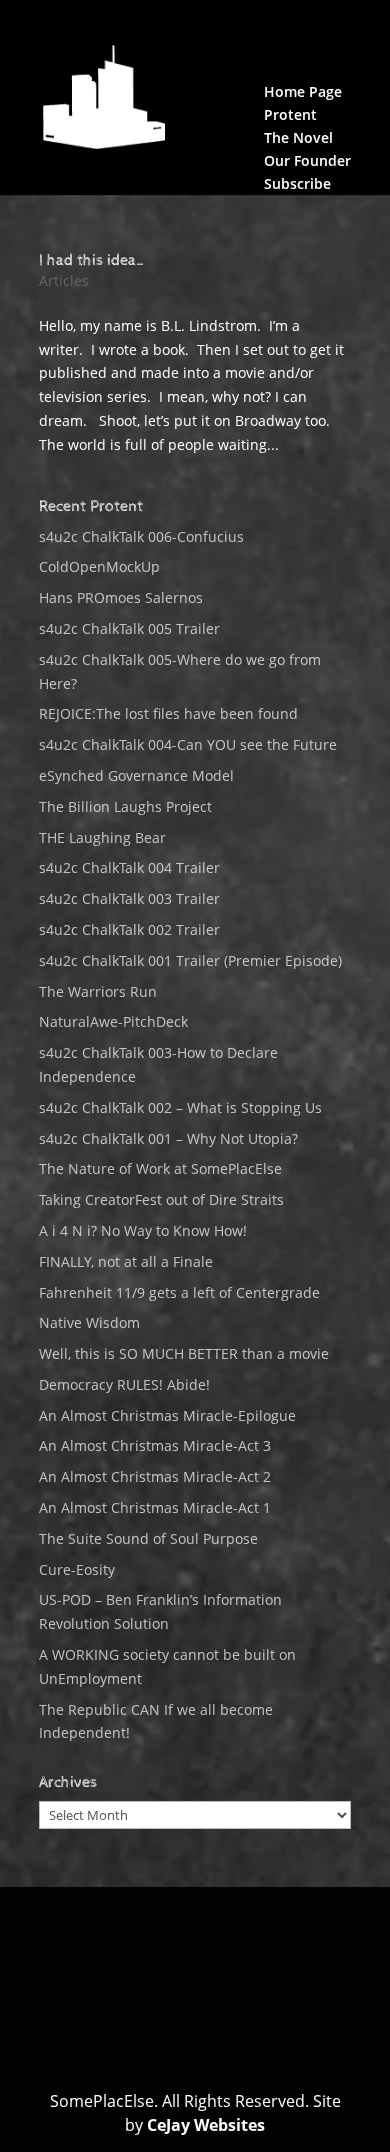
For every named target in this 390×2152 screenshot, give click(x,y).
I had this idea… (93, 260)
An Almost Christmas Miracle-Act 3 (155, 1445)
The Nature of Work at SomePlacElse (160, 1168)
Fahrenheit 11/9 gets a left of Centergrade (179, 1292)
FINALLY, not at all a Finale (126, 1261)
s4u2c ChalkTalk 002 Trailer (129, 929)
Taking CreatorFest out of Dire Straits (161, 1199)
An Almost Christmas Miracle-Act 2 (155, 1476)
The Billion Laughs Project (125, 806)
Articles (64, 280)
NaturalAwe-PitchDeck (113, 1021)
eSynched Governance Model (136, 775)
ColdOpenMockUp (99, 566)
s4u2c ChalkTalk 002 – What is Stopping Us (180, 1107)
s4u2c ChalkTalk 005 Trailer (129, 628)
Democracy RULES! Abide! (124, 1384)
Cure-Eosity (77, 1569)
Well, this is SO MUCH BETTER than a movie (184, 1353)
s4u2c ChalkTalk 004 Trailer (129, 867)
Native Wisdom (89, 1322)
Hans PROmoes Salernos (121, 597)
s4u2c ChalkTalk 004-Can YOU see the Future (188, 744)
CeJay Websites (206, 2125)
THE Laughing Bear (102, 837)
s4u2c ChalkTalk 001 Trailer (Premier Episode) (190, 960)
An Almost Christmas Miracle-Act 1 (155, 1507)
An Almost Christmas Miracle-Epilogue (167, 1415)
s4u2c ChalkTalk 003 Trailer (129, 898)
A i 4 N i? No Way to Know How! (143, 1230)
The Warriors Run (98, 991)
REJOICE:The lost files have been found (168, 713)
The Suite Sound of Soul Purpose (148, 1538)
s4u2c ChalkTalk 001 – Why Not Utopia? (168, 1138)
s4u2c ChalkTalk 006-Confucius (141, 536)
